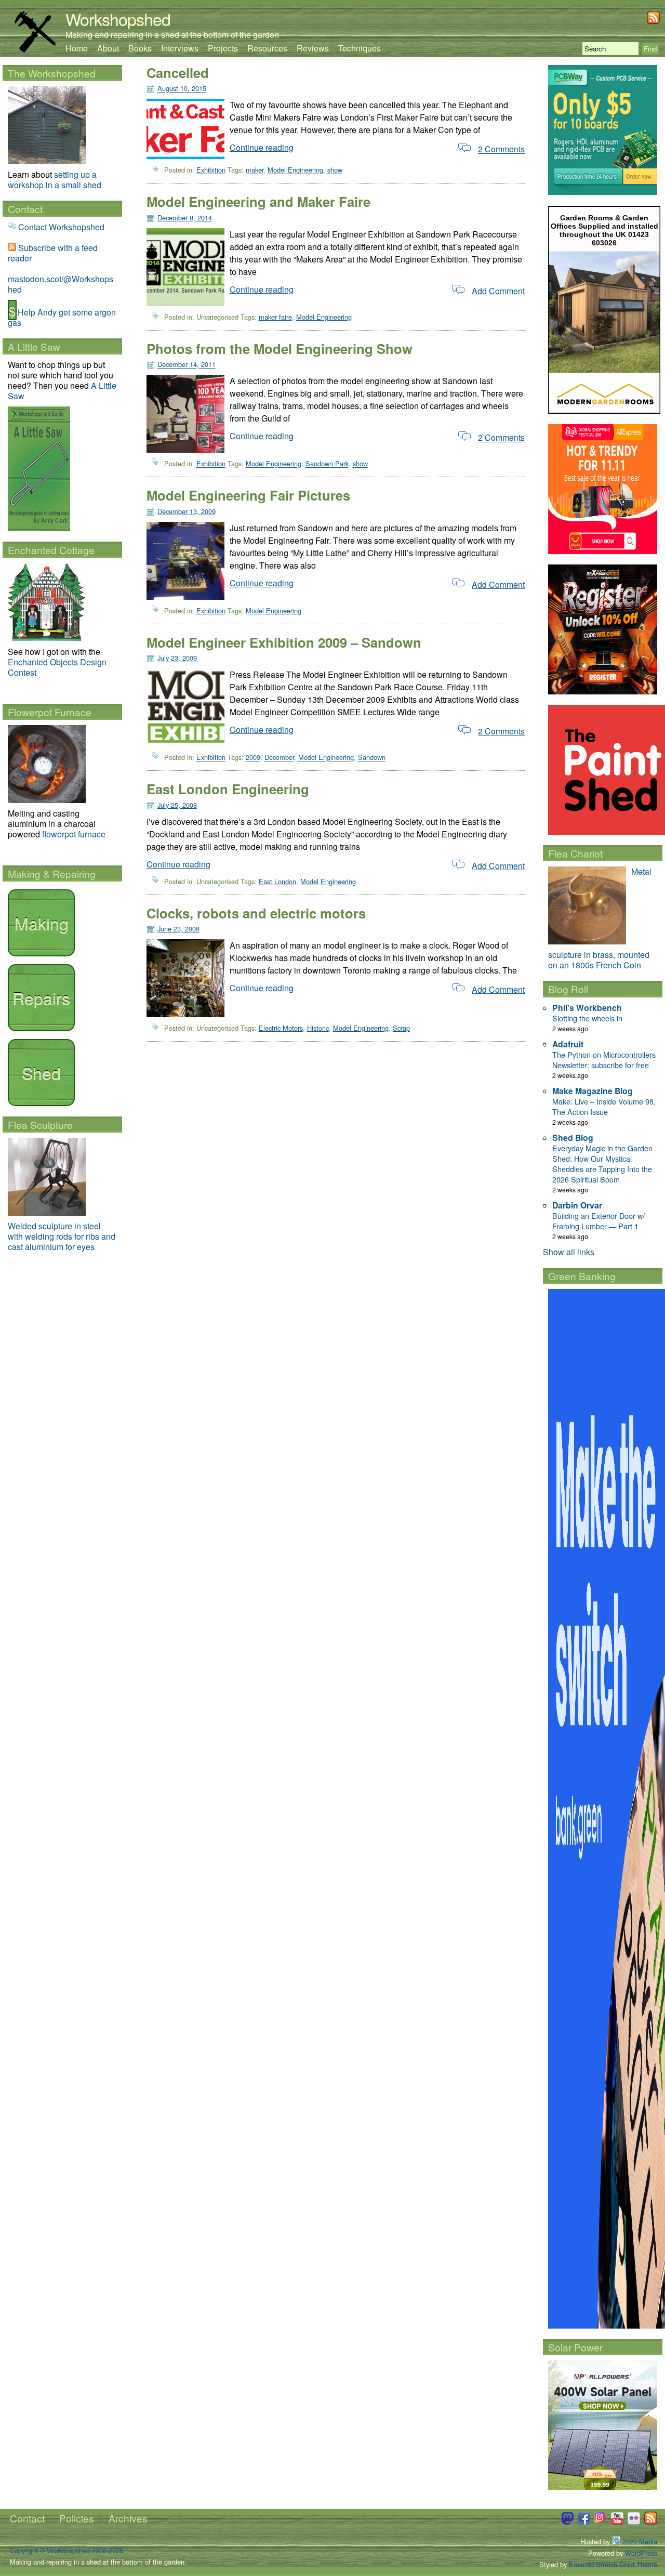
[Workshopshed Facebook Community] (584, 2522)
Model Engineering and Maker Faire (258, 201)
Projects (223, 48)
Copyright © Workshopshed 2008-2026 (66, 2550)
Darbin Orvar (577, 1205)
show (335, 170)
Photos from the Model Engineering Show (280, 349)
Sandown (372, 758)
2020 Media (639, 2541)
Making (42, 923)
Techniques (360, 48)
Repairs (41, 997)
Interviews (180, 48)
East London (277, 881)
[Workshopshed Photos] (634, 2522)
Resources (267, 48)
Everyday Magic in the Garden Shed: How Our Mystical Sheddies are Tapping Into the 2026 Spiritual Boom (602, 1164)
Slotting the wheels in (587, 1018)
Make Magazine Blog (593, 1091)
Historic (318, 1028)
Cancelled (178, 73)
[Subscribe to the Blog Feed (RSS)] (653, 21)
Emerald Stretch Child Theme (613, 2564)
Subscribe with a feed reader (53, 253)
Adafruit (568, 1044)
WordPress (641, 2553)
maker (255, 170)
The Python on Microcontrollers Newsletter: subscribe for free (604, 1060)
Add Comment (498, 291)
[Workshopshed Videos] (617, 2522)
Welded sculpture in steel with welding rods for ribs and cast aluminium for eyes (62, 1236)
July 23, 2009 (177, 658)
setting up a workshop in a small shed (55, 180)
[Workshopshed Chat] (567, 2522)
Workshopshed (118, 19)
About (108, 48)
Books (140, 48)
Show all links (569, 1252)
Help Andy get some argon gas (62, 317)
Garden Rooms (587, 218)
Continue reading (262, 147)
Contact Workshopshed (61, 227)
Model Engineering (295, 170)
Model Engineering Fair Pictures (248, 495)
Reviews (313, 48)
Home (77, 48)
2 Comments (501, 149)
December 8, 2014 (185, 218)
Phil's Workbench (587, 1008)
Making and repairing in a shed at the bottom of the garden (172, 35)
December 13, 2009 (187, 511)
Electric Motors (281, 1028)
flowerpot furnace (74, 834)
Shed (41, 1072)
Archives (128, 2518)
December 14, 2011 (187, 365)
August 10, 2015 (182, 89)
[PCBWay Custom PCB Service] (603, 192)
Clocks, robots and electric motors (256, 913)
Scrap (401, 1028)
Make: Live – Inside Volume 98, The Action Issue (604, 1106)
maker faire (275, 317)
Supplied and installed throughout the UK (609, 230)
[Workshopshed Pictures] (601, 2522)
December (279, 758)
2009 (253, 758)
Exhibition (211, 170)
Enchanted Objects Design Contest (57, 667)
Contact (27, 2518)
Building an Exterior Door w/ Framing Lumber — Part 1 (598, 1221)
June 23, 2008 (178, 929)
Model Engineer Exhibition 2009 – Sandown (284, 642)
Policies (77, 2518)
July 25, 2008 (177, 805)
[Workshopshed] (35, 49)
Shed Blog (573, 1138)
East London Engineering (228, 789)
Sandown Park (327, 464)
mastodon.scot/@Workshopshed (61, 284)
